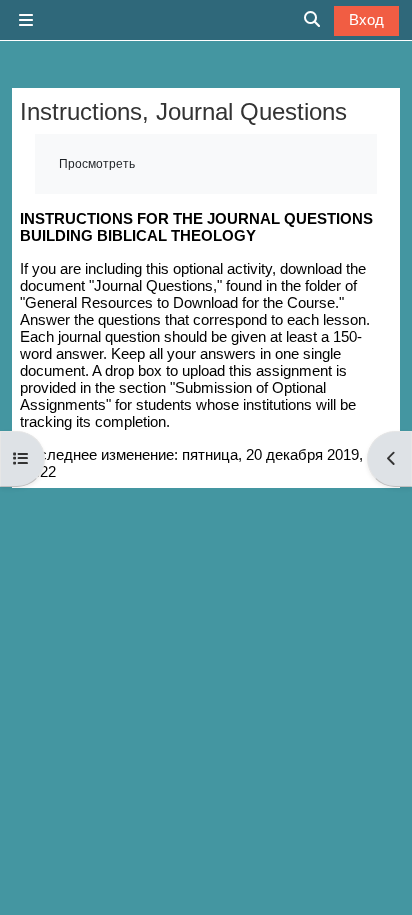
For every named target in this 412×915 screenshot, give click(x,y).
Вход (366, 19)
